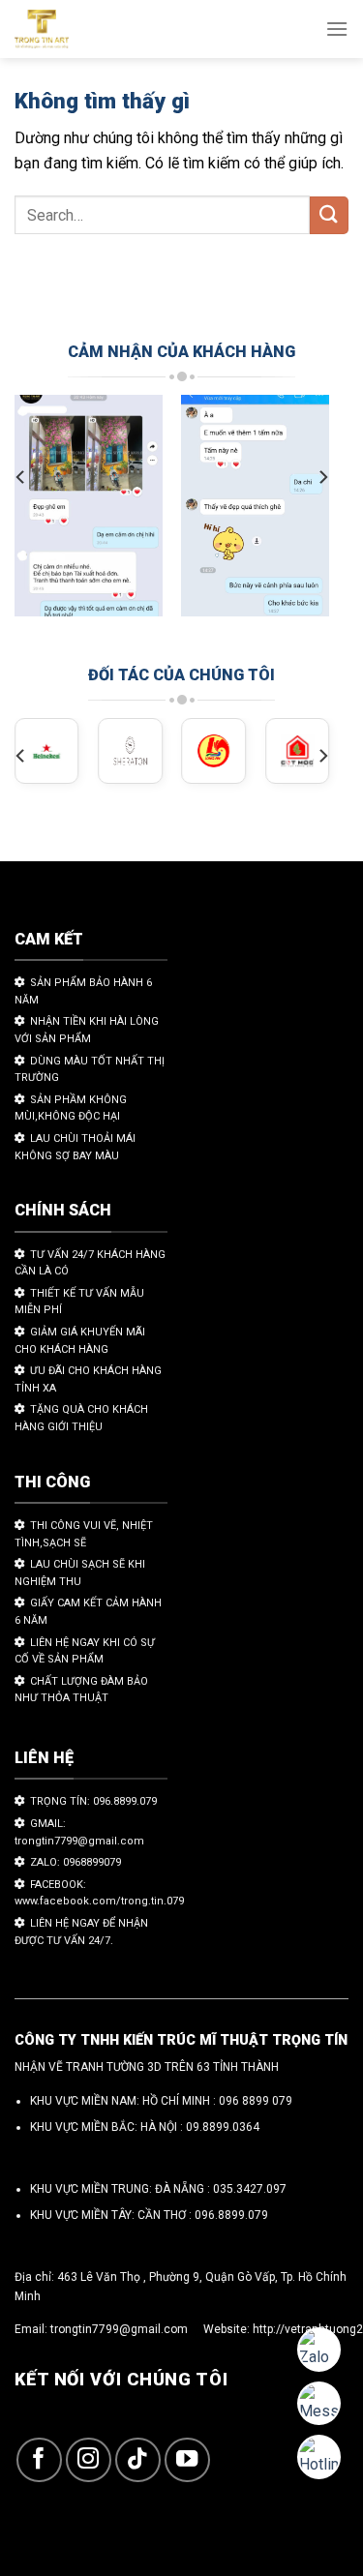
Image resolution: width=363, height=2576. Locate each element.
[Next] (322, 477)
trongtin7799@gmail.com (119, 2329)
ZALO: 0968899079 (76, 1862)
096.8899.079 (231, 2215)
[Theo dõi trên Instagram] (89, 2460)
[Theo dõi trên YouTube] (187, 2460)
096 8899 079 (256, 2101)
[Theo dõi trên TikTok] (138, 2460)
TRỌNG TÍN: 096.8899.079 (93, 1801)
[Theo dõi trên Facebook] (39, 2460)
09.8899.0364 (223, 2127)
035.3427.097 (250, 2189)
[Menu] (337, 29)
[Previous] (21, 477)
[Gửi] (329, 215)
